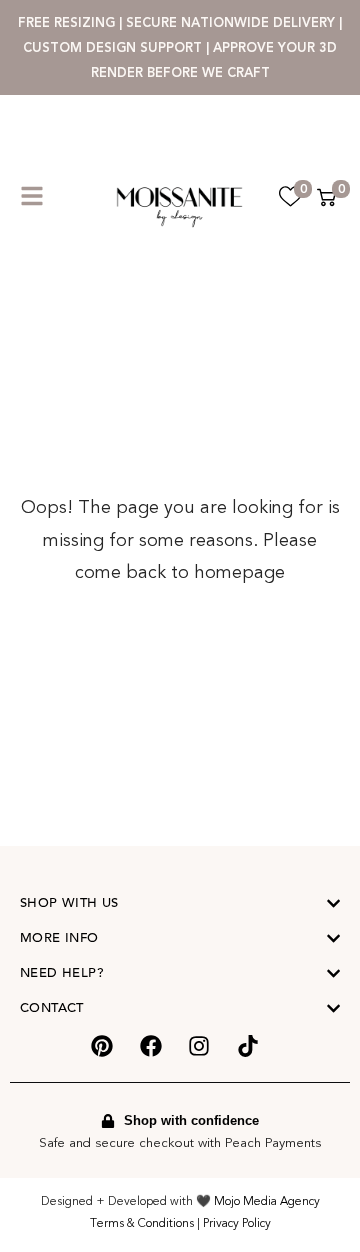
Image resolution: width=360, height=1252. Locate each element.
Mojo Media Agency (267, 1201)
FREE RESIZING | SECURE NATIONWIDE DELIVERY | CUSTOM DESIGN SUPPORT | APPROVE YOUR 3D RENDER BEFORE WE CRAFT (180, 47)
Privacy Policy (237, 1223)
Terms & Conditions (142, 1223)
